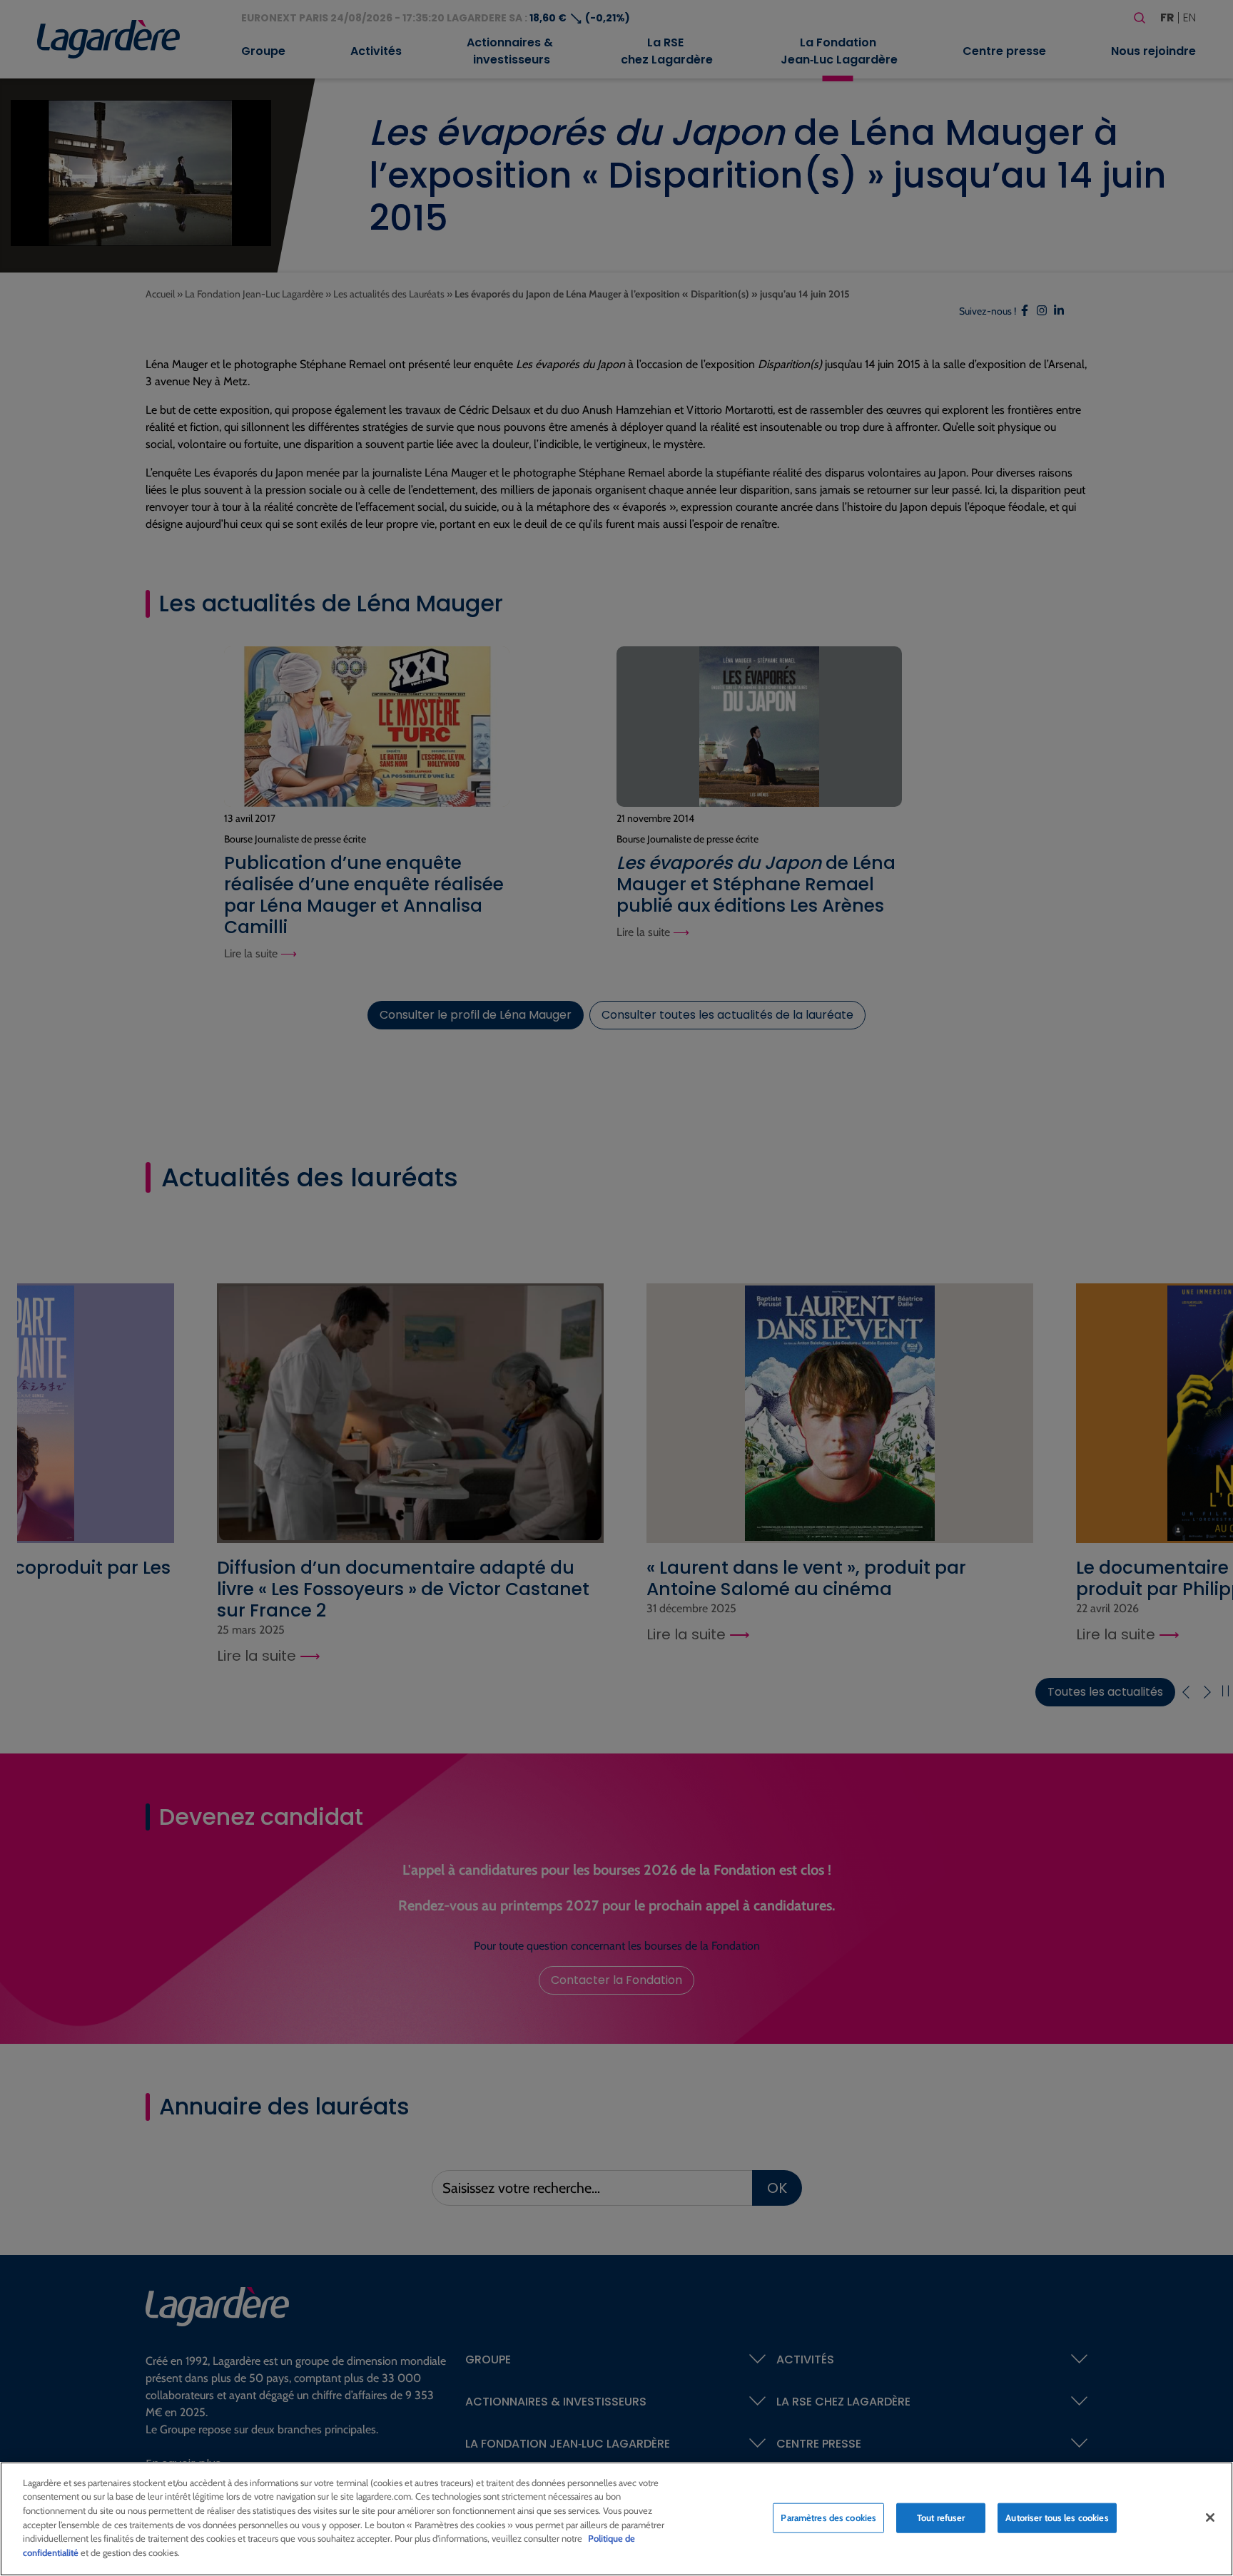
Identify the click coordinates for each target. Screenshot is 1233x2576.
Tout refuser (941, 2518)
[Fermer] (1210, 2518)
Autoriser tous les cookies (1057, 2518)
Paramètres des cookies (828, 2518)
